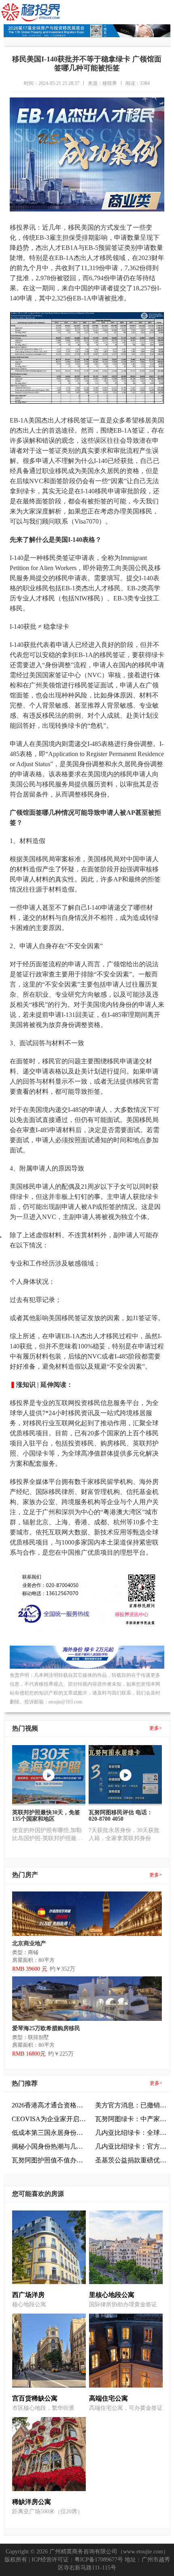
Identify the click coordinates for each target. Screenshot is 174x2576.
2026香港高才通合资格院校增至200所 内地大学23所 (49, 2105)
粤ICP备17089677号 (99, 2560)
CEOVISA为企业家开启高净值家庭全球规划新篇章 (49, 2119)
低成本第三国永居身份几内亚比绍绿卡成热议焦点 (49, 2133)
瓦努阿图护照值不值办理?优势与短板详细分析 (49, 2160)
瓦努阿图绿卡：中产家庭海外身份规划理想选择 (133, 2119)
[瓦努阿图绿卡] (87, 1667)
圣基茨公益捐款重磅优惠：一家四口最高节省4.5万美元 (133, 2160)
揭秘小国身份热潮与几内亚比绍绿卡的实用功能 (49, 2146)
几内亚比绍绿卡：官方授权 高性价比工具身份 (133, 2146)
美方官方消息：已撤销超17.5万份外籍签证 (133, 2105)
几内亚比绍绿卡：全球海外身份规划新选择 (133, 2133)
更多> (156, 1728)
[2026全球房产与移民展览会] (87, 35)
